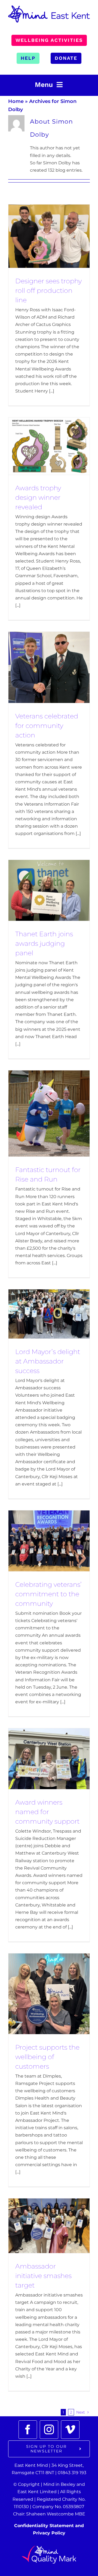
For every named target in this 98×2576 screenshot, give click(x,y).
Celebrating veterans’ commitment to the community (48, 1594)
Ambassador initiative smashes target (43, 2276)
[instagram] (49, 2430)
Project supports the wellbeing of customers (47, 2057)
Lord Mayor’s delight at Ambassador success (48, 1361)
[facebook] (28, 2430)
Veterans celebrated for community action (47, 726)
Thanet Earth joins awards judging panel (44, 943)
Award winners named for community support (47, 1812)
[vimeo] (70, 2430)
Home (16, 101)
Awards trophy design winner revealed (38, 497)
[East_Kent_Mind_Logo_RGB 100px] (49, 7)
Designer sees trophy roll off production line (48, 290)
